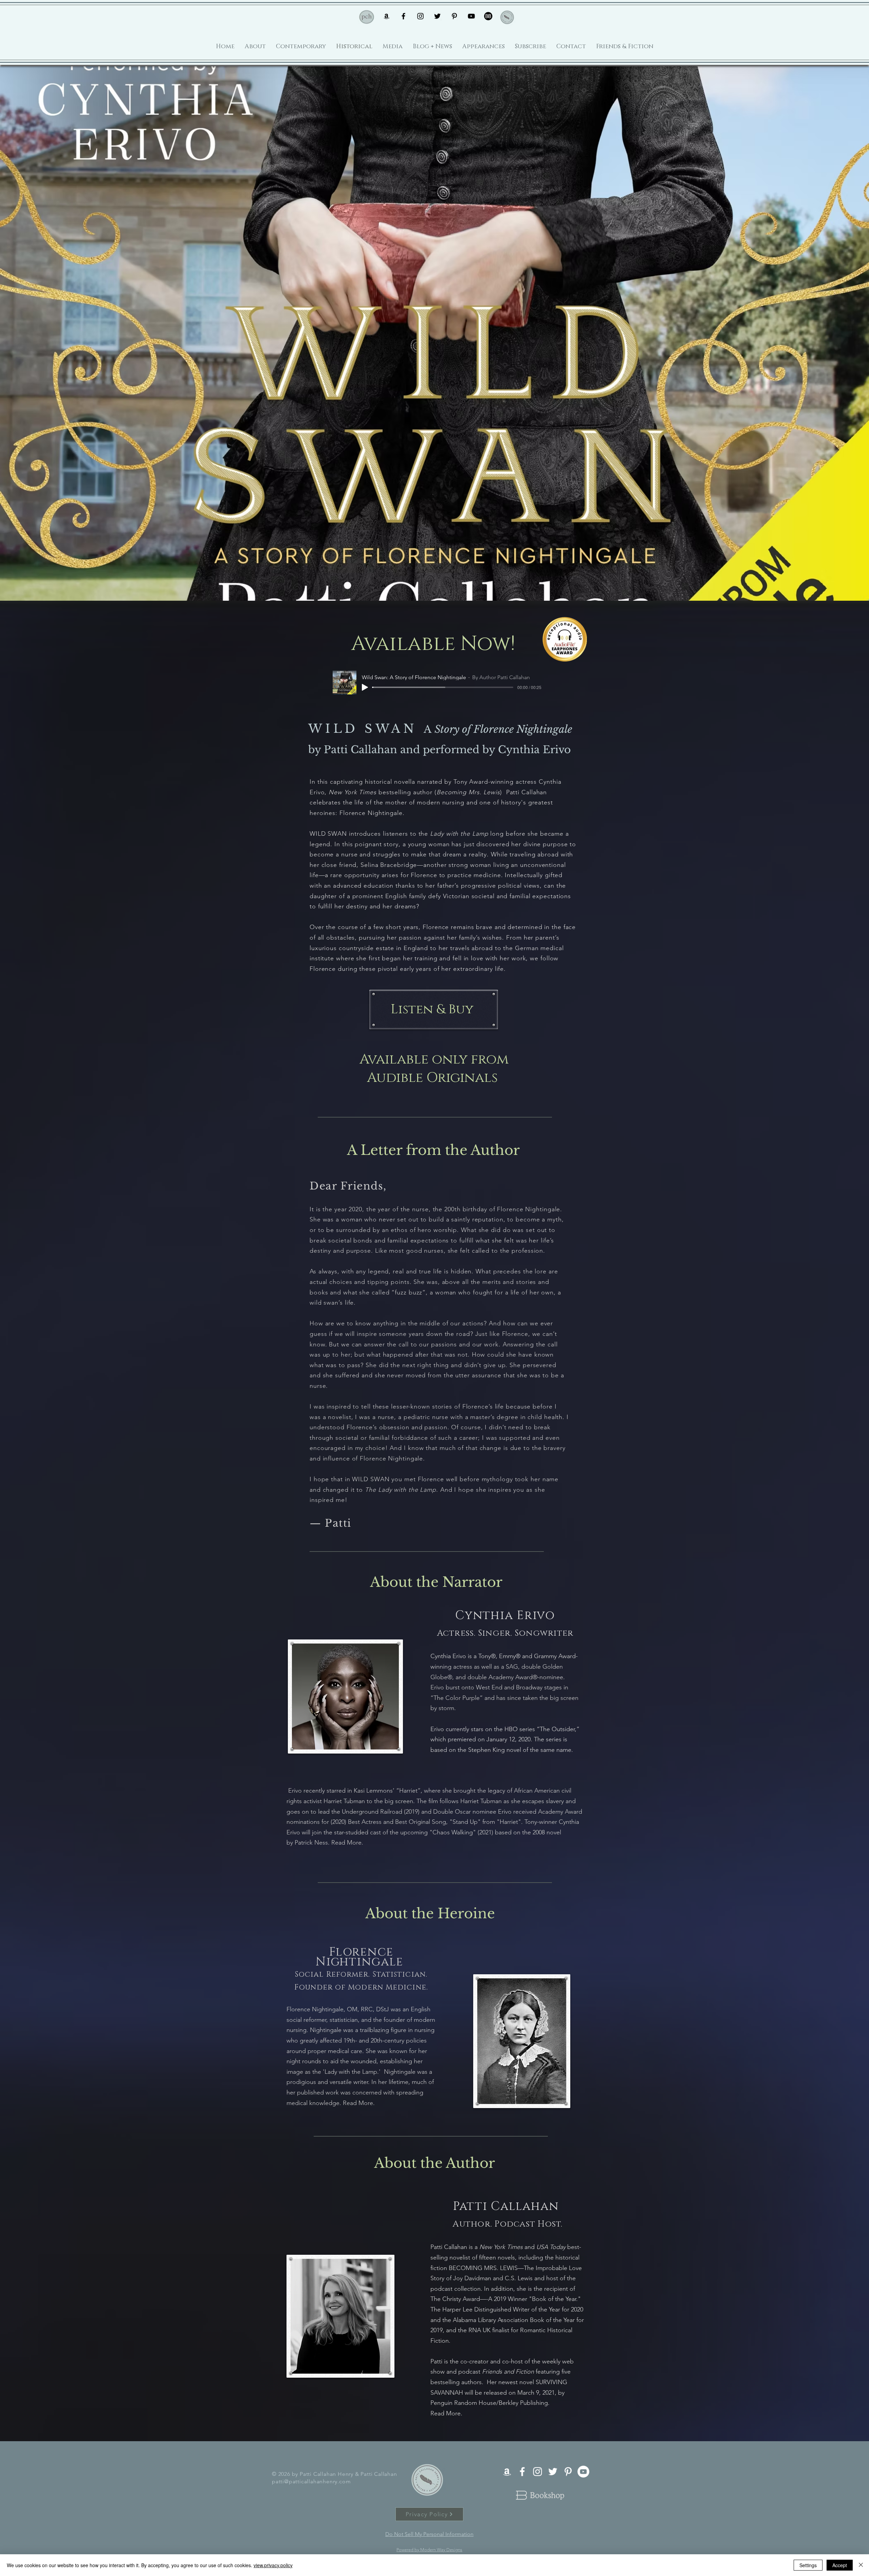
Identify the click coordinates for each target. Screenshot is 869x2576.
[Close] (861, 2565)
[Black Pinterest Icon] (454, 16)
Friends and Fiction (508, 2372)
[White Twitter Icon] (553, 2472)
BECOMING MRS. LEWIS (483, 2268)
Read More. (360, 2103)
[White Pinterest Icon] (568, 2472)
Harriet (509, 1822)
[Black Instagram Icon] (420, 16)
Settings (808, 2565)
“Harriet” (408, 1791)
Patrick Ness (311, 1843)
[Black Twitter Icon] (437, 16)
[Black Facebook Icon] (403, 16)
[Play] (365, 687)
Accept (840, 2565)
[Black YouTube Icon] (471, 16)
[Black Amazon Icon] (386, 16)
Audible (395, 1078)
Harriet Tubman (344, 1801)
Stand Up (465, 1822)
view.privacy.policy (273, 2565)
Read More (346, 1843)
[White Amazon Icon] (507, 2472)
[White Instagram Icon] (538, 2472)
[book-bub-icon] (488, 16)
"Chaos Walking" (453, 1832)
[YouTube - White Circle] (583, 2472)
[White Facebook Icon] (522, 2472)
